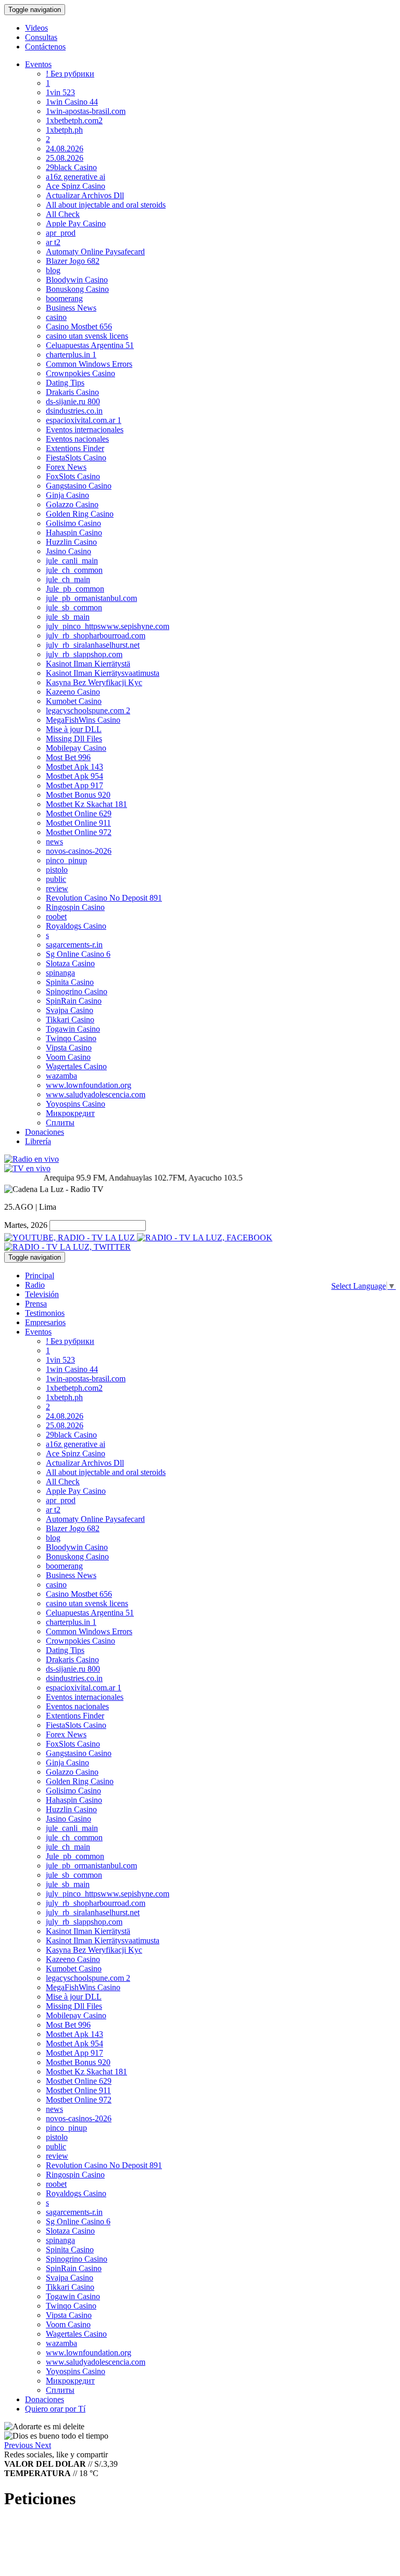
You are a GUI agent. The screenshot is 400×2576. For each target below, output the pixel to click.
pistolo (57, 870)
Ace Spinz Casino (76, 186)
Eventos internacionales (85, 430)
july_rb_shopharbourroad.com (96, 636)
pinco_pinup (66, 860)
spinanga (60, 973)
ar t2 (53, 242)
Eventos (38, 64)
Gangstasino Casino (79, 486)
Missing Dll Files (74, 739)
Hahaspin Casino (74, 533)
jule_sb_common (74, 607)
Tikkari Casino (70, 1020)
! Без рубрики (70, 74)
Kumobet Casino (74, 701)
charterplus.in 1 (71, 355)
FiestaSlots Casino (76, 458)
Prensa (36, 1304)
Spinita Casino (70, 982)
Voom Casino (68, 1057)
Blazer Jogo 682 (73, 261)
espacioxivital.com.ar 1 (84, 420)
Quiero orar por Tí (55, 2409)
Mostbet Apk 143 (74, 767)
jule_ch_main (68, 579)
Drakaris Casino (72, 392)
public (56, 879)
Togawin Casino (73, 1029)
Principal (40, 1276)
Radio (35, 1285)
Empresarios (45, 1322)
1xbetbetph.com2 (74, 120)
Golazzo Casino (72, 504)
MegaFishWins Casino (83, 720)
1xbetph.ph (64, 130)
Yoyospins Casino (76, 1104)
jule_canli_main (72, 561)
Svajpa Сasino (70, 1010)
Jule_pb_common (75, 589)
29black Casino (71, 167)
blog (53, 270)
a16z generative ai (76, 177)
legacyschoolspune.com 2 (88, 710)
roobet (56, 917)
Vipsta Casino (69, 1048)
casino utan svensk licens (87, 336)
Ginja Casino (67, 495)
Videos (36, 28)
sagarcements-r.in (74, 945)
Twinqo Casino (71, 1038)
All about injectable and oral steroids (106, 205)
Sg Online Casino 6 (78, 954)
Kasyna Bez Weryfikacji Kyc (94, 682)
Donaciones (45, 1132)
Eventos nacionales (77, 439)
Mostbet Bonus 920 (78, 795)
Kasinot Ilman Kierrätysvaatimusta (103, 673)
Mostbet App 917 (74, 785)
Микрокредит (70, 1113)
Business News (71, 308)
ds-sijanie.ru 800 (73, 401)
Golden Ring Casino (80, 514)
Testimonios (45, 1313)
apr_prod (61, 233)
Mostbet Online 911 (78, 823)
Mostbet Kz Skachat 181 (86, 804)
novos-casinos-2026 (79, 851)
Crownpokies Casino (80, 373)
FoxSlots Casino (73, 476)
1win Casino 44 (72, 102)
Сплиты (60, 1123)
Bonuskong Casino (77, 289)
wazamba (61, 1076)
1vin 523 (60, 92)
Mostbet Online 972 (79, 832)
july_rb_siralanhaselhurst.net (93, 645)
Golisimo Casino (73, 523)
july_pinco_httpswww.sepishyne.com (108, 626)
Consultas (41, 37)
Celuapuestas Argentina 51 (90, 345)
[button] (20, 2445)
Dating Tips (65, 383)
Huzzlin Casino (71, 542)
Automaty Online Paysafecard (95, 252)
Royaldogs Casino (76, 926)
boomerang (64, 298)
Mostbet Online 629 (79, 813)
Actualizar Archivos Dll (85, 195)
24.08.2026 (65, 149)
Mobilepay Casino (76, 748)
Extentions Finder (75, 448)
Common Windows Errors (89, 364)
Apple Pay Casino (76, 223)
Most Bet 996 (68, 757)
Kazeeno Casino (73, 692)
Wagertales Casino (76, 1066)
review (57, 888)
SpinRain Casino (74, 1001)
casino (56, 317)
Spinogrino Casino (77, 991)
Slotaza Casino (70, 963)
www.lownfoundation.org (89, 1085)
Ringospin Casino (75, 907)
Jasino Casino (68, 551)
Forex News (66, 467)
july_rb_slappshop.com (84, 654)
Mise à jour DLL (74, 729)
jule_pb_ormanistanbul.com (91, 598)
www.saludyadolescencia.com (96, 1094)
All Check (63, 214)
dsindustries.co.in (74, 411)
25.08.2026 (65, 158)
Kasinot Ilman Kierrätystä (88, 664)
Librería (38, 1141)
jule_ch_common (74, 570)
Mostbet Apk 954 (74, 776)
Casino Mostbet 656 (79, 326)
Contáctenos (45, 47)
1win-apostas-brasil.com (86, 111)
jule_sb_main (68, 617)
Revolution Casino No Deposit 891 (104, 898)
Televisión (42, 1294)
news (54, 842)
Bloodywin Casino (77, 280)
